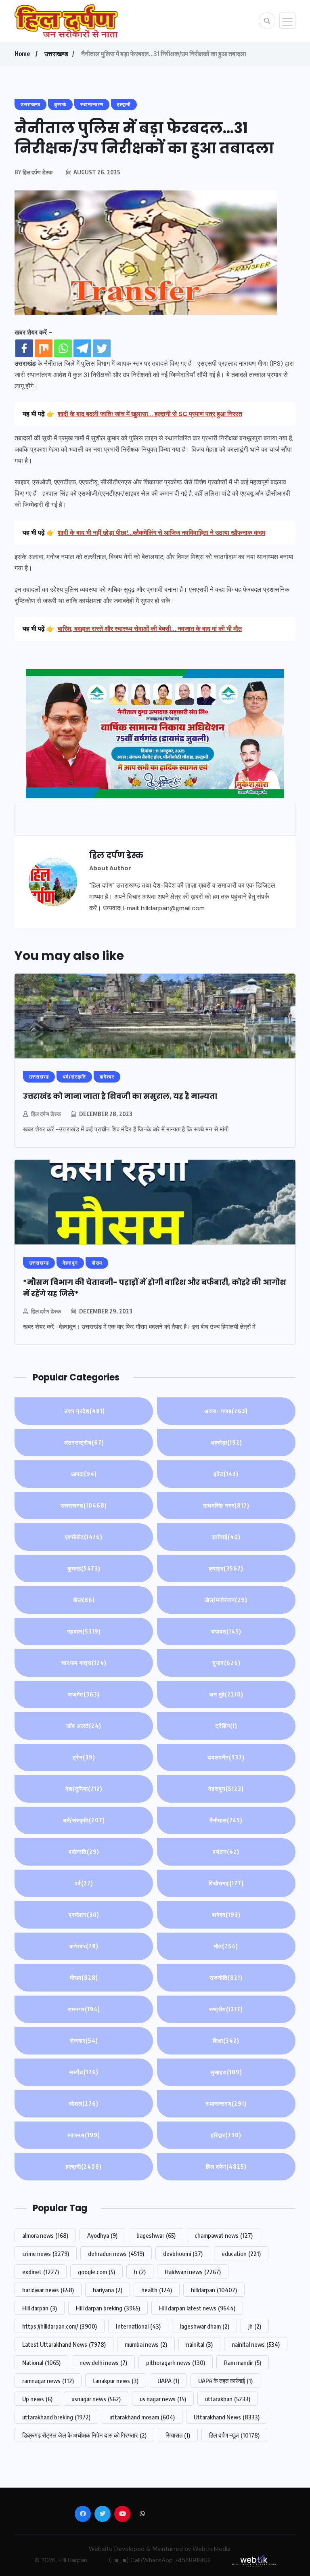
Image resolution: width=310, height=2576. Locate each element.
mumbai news (146, 2344)
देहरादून (226, 1789)
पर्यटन (226, 1852)
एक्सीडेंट (84, 1537)
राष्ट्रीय (226, 2009)
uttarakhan (228, 2399)
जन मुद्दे (226, 1694)
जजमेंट (84, 1694)
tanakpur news (116, 2381)
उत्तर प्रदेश (84, 1411)
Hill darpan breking (108, 2308)
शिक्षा (226, 2041)
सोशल (84, 2104)
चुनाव (226, 1663)
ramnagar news (48, 2381)
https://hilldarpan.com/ (60, 2326)
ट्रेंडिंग (226, 1726)
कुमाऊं (84, 1568)
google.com (96, 2272)
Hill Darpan (73, 2560)
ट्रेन (84, 1757)
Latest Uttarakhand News (64, 2344)
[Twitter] (102, 348)
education (241, 2253)
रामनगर (84, 2009)
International (138, 2326)
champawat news (224, 2235)
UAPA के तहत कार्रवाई (225, 2381)
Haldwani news (193, 2272)
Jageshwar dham (204, 2326)
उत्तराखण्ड (56, 54)
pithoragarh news (176, 2362)
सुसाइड (226, 2072)
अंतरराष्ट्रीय (84, 1442)
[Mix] (44, 348)
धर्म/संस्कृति (84, 1820)
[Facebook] (24, 348)
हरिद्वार (226, 2135)
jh (255, 2326)
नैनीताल (226, 1820)
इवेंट (226, 1474)
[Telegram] (82, 348)
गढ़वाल (84, 1631)
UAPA (168, 2381)
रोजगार (84, 2041)
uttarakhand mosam (142, 2417)
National (41, 2362)
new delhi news (103, 2362)
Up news (37, 2399)
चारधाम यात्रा (84, 1663)
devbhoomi (183, 2253)
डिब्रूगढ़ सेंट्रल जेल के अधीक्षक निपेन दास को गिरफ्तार (84, 2435)
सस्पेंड (84, 2072)
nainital (199, 2344)
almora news (45, 2235)
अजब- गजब (226, 1411)
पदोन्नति (84, 1852)
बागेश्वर (84, 1946)
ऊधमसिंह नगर (226, 1505)
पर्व (84, 1883)
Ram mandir (243, 2362)
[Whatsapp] (63, 348)
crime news (46, 2253)
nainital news (256, 2344)
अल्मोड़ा (226, 1442)
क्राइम (226, 1568)
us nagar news (163, 2399)
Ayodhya (102, 2235)
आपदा (84, 1474)
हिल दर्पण (226, 2167)
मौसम (84, 1978)
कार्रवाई (226, 1537)
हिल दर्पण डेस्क (46, 1114)
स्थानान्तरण (226, 2104)
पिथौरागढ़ (226, 1883)
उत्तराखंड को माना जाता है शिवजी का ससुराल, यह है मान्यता (125, 1096)
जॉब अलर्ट (84, 1726)
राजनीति (226, 1978)
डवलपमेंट (226, 1757)
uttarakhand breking (56, 2417)
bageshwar (156, 2235)
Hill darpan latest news (197, 2308)
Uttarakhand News (227, 2417)
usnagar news (96, 2399)
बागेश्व (226, 1915)
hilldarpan (214, 2290)
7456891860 (192, 2560)
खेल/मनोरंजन (226, 1600)
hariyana (108, 2290)
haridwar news (48, 2290)
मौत (226, 1946)
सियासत (178, 2435)
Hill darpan (40, 2308)
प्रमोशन (84, 1915)
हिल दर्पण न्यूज (234, 2435)
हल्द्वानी (84, 2167)
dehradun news (116, 2253)
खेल (84, 1600)
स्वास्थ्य (84, 2135)
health (157, 2290)
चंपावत (226, 1631)
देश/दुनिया (84, 1789)
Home (22, 54)
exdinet (41, 2272)
